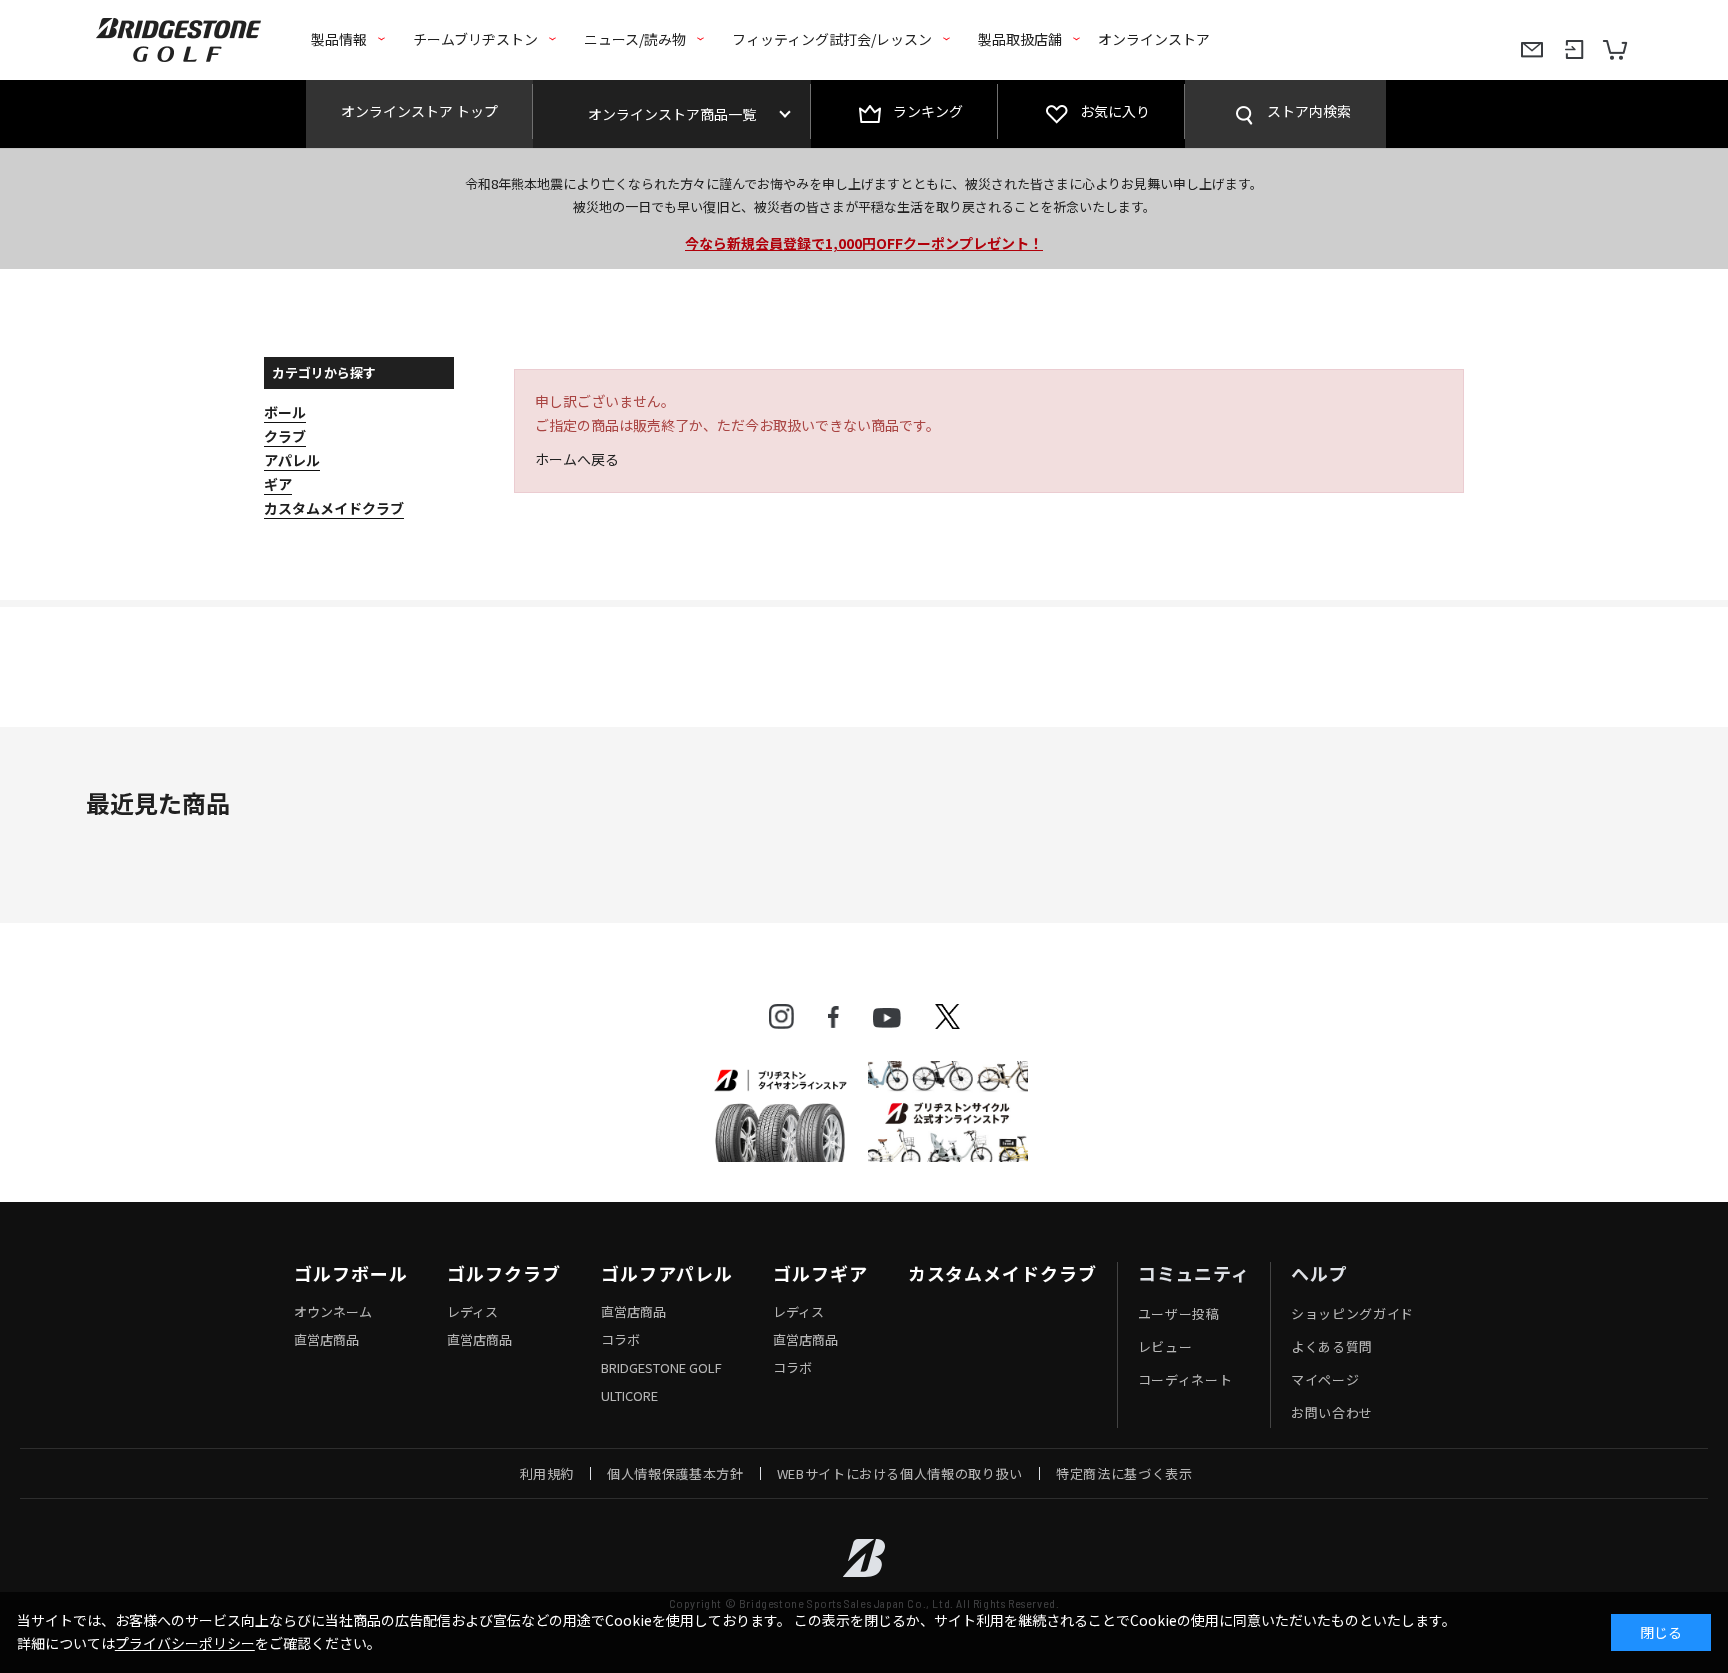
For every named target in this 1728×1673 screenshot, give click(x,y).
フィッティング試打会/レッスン (832, 39)
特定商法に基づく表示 (1124, 1473)
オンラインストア (1154, 39)
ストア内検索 (1309, 111)
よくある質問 (1332, 1346)
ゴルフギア (820, 1274)
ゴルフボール (350, 1274)
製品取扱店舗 (1020, 39)
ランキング (928, 111)
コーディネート (1185, 1379)
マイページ (1325, 1379)
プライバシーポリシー (185, 1643)
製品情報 (339, 39)
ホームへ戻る (577, 459)
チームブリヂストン (475, 39)
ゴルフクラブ (503, 1274)
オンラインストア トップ (419, 111)
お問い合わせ (1332, 1412)
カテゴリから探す (324, 372)
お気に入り (1115, 111)
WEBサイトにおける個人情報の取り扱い (900, 1473)
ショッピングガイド (1352, 1313)
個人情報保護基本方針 (675, 1473)
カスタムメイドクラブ (1002, 1274)
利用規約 (547, 1473)
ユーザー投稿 (1179, 1313)
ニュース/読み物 (635, 39)
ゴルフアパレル (667, 1274)
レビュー (1165, 1346)
